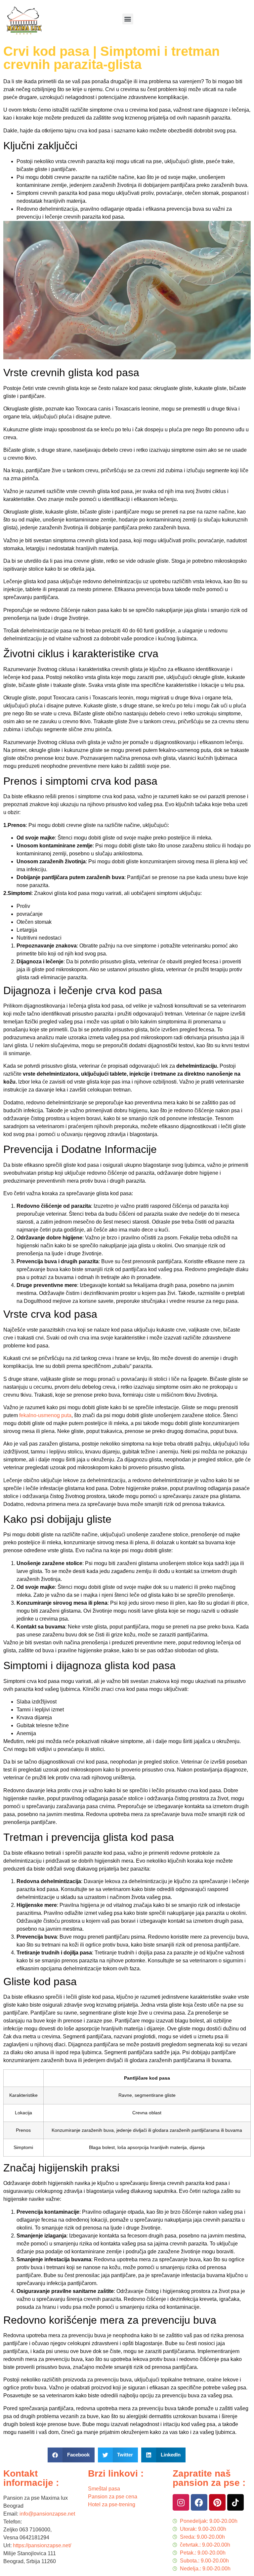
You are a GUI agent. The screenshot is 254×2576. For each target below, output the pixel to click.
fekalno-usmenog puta (45, 1415)
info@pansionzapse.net (47, 2514)
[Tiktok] (235, 2502)
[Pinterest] (217, 2502)
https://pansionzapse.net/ (42, 2545)
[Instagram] (181, 2502)
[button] (128, 19)
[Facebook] (199, 2502)
